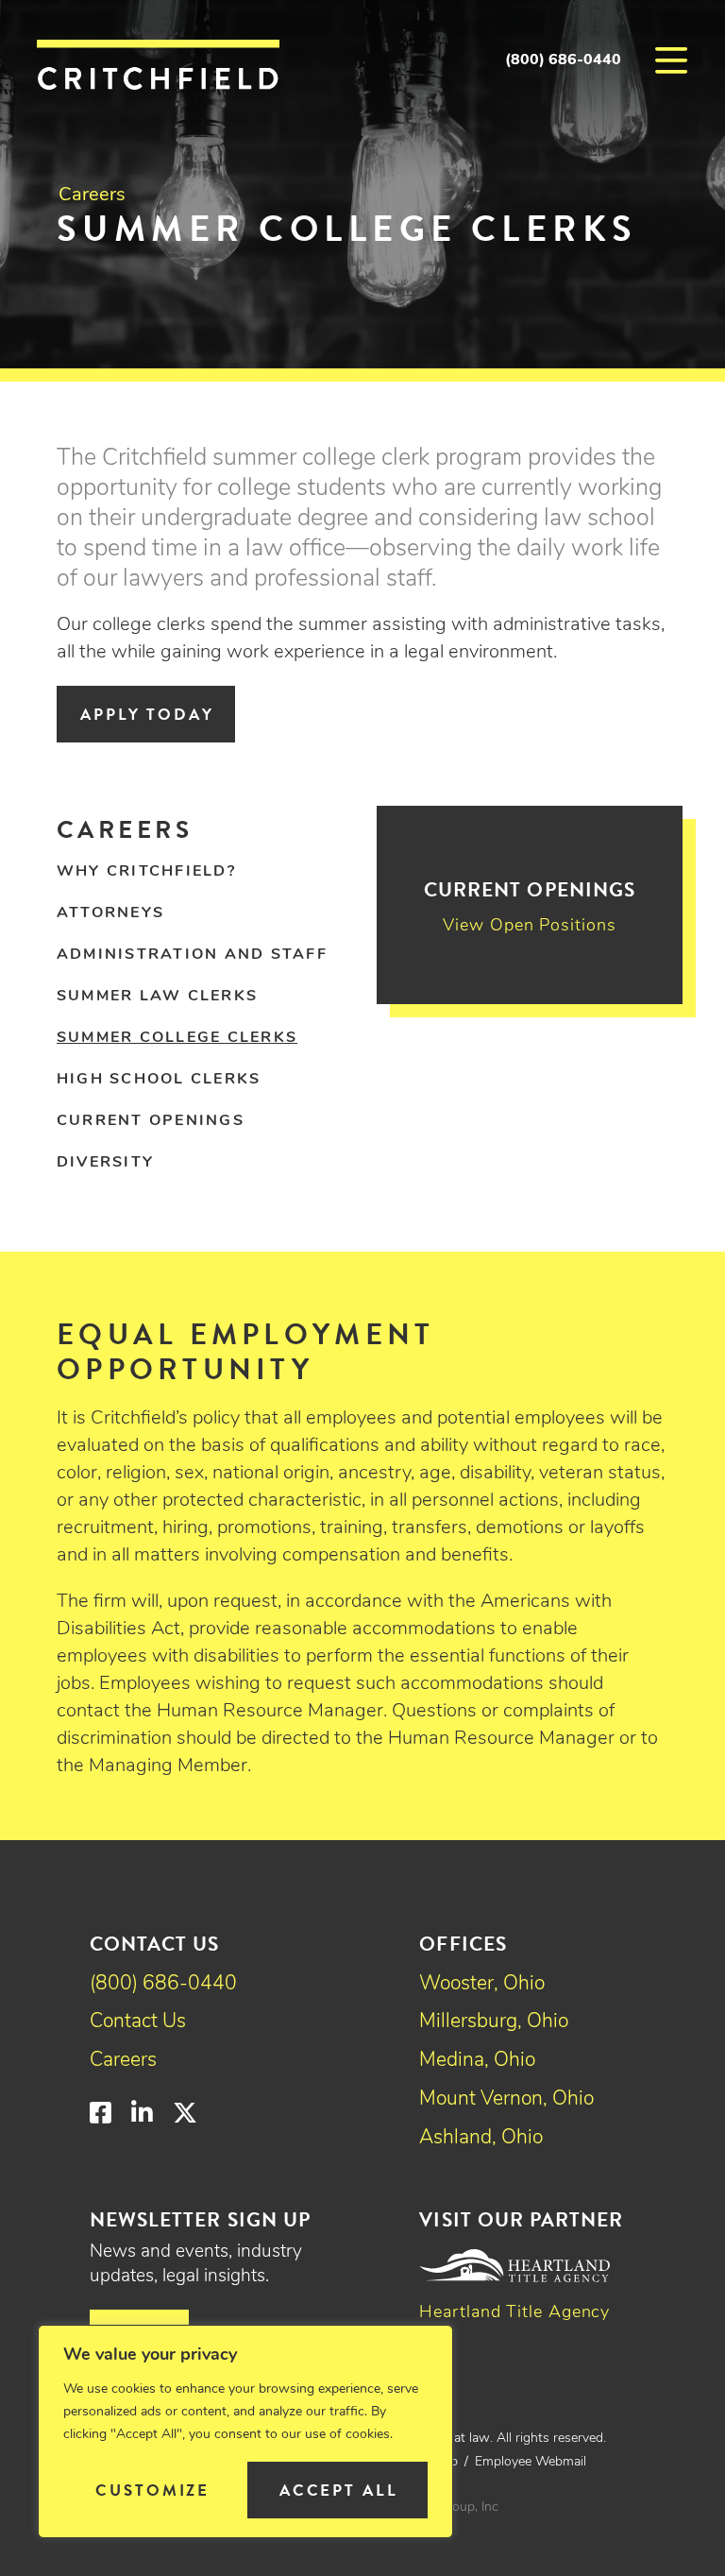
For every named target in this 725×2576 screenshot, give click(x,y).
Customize (152, 2491)
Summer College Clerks (177, 1038)
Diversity (105, 1163)
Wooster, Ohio (482, 1984)
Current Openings (151, 1121)
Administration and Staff (192, 955)
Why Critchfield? (146, 872)
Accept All (339, 2491)
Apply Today (147, 715)
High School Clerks (159, 1080)
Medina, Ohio (477, 2061)
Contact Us (138, 2022)
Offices (463, 1944)
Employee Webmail (531, 2462)
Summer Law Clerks (157, 997)
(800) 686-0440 (563, 60)
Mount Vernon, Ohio (506, 2099)
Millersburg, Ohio (494, 2022)
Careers (92, 196)
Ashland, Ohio (481, 2138)
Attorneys (110, 913)
